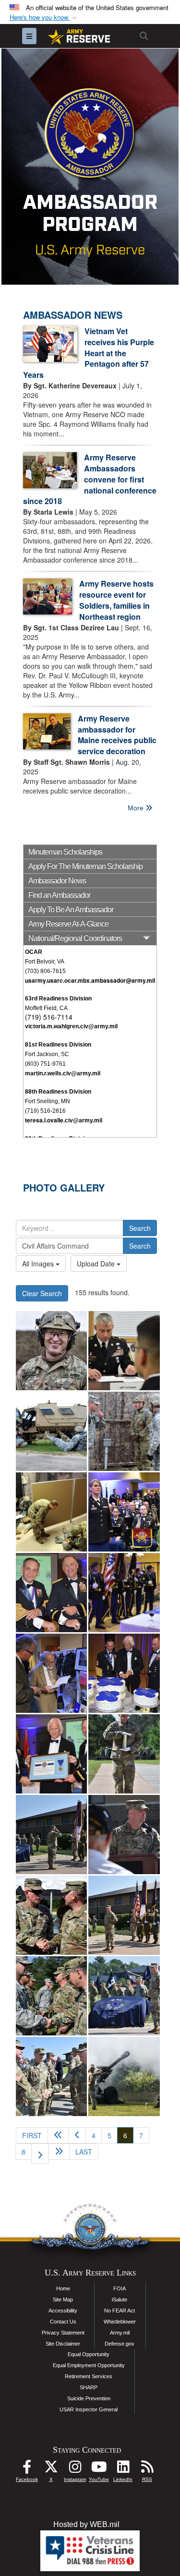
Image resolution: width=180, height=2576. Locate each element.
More (137, 808)
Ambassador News (57, 881)
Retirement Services (89, 2376)
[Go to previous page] (77, 2135)
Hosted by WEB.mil (86, 2524)
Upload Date (97, 1264)
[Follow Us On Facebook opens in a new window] (27, 2469)
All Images (39, 1264)
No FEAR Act (120, 2311)
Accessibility (63, 2311)
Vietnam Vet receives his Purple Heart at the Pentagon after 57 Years (89, 353)
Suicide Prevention (89, 2398)
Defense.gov (120, 2344)
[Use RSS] (147, 2469)
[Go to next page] (40, 2154)
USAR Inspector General (89, 2409)
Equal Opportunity (89, 2354)
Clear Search (42, 1293)
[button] (44, 18)
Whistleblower (120, 2322)
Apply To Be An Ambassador (71, 909)
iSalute (120, 2299)
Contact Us (63, 2322)
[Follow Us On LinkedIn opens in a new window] (123, 2469)
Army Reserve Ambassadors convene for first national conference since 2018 (90, 479)
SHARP (89, 2387)
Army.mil (120, 2333)
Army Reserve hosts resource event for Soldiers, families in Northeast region (116, 600)
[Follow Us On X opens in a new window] (51, 2469)
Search (140, 1228)
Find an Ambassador (59, 895)
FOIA (120, 2288)
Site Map (63, 2299)
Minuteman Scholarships (65, 852)
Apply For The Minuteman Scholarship (85, 866)
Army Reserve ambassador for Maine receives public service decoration (117, 735)
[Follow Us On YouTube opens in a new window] (99, 2469)
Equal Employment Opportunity (89, 2365)
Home (63, 2288)
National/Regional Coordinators (75, 938)
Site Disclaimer (63, 2344)
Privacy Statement (63, 2333)
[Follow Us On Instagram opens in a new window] (75, 2469)
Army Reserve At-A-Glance (68, 924)
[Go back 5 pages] (58, 2135)
